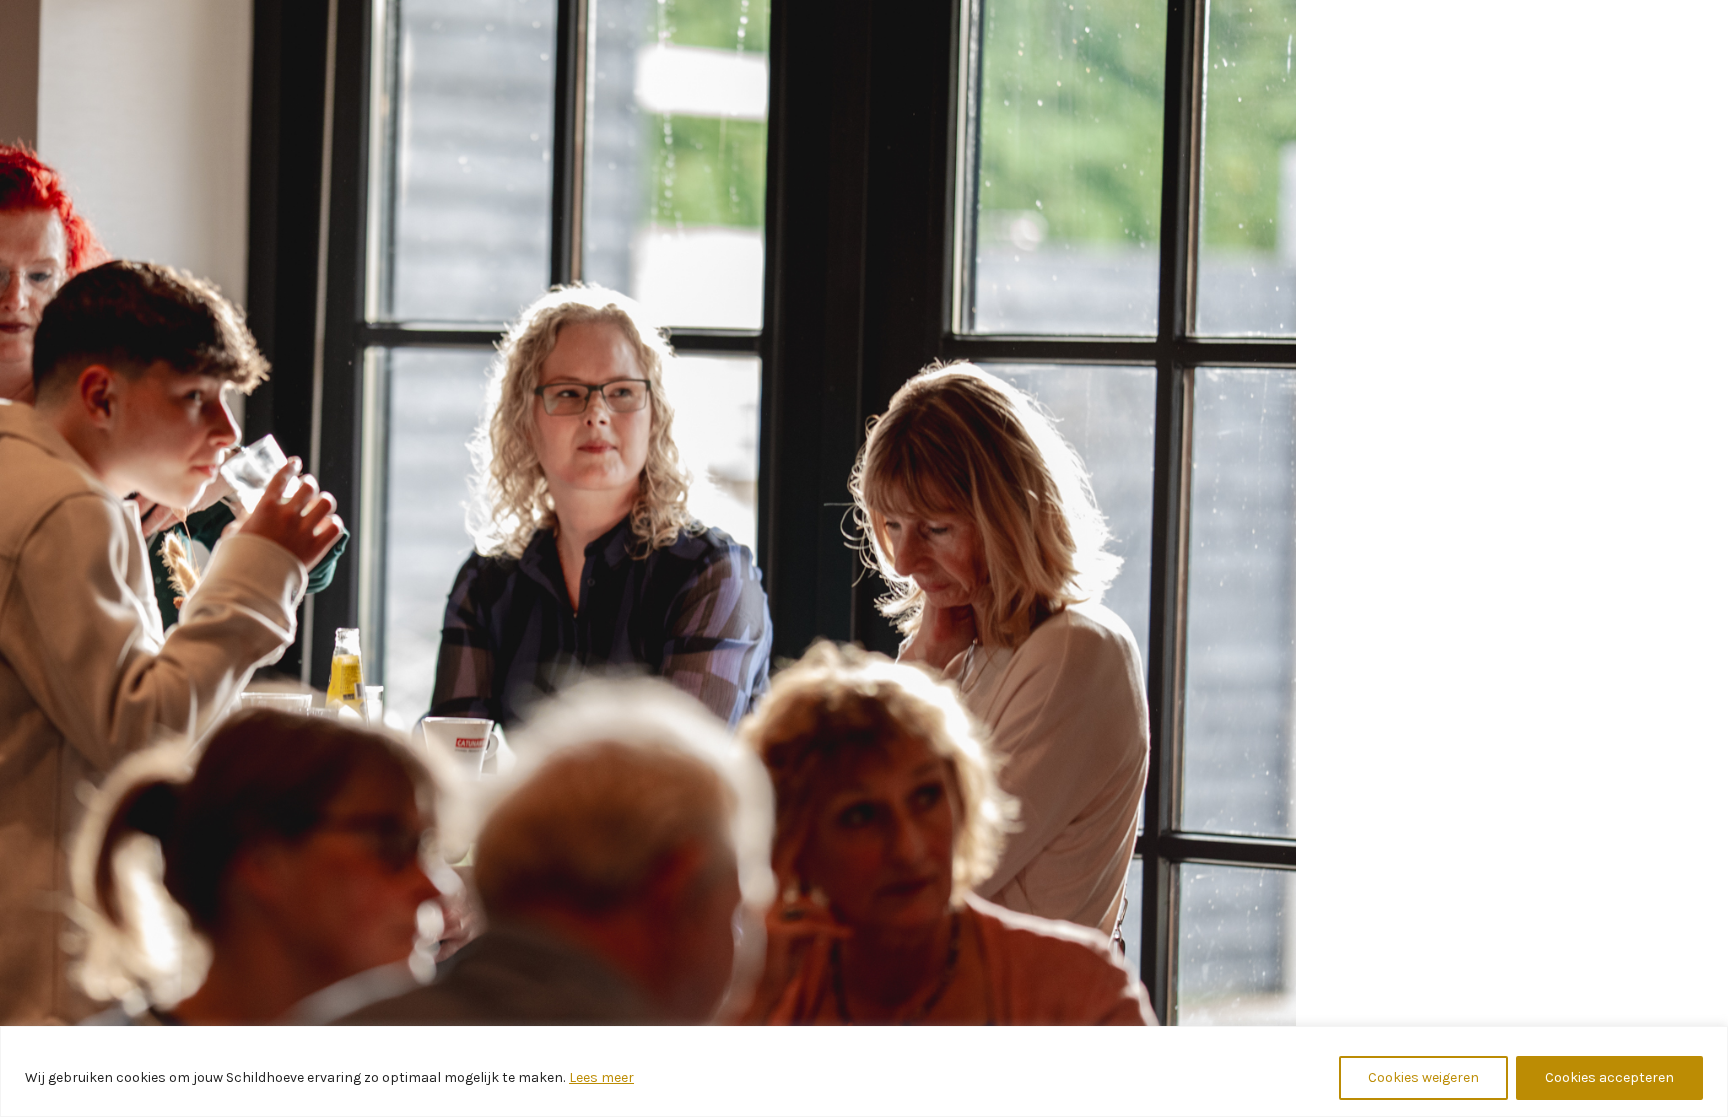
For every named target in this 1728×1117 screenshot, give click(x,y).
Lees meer (601, 1077)
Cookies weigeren (1423, 1077)
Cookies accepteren (1609, 1077)
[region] (864, 1071)
